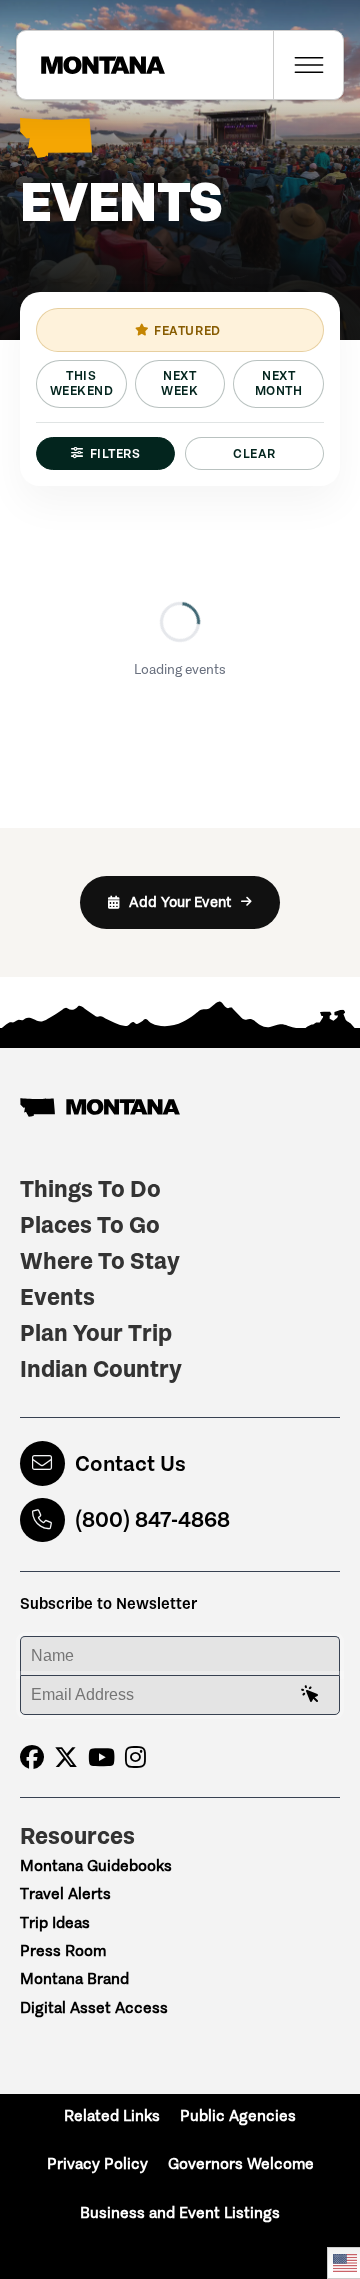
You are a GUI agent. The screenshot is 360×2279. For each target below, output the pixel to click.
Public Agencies (238, 2115)
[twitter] (66, 1757)
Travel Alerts (65, 1893)
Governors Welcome (241, 2163)
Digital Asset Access (94, 2007)
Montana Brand (74, 1978)
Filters (115, 453)
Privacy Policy (97, 2163)
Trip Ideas (55, 1922)
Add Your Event (180, 902)
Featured (187, 330)
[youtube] (101, 1757)
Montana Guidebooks (96, 1865)
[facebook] (32, 1757)
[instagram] (135, 1757)
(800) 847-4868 (152, 1519)
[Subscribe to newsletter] (310, 1695)
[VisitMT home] (91, 65)
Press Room (63, 1950)
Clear (254, 453)
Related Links (112, 2115)
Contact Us (130, 1463)
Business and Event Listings (180, 2212)
